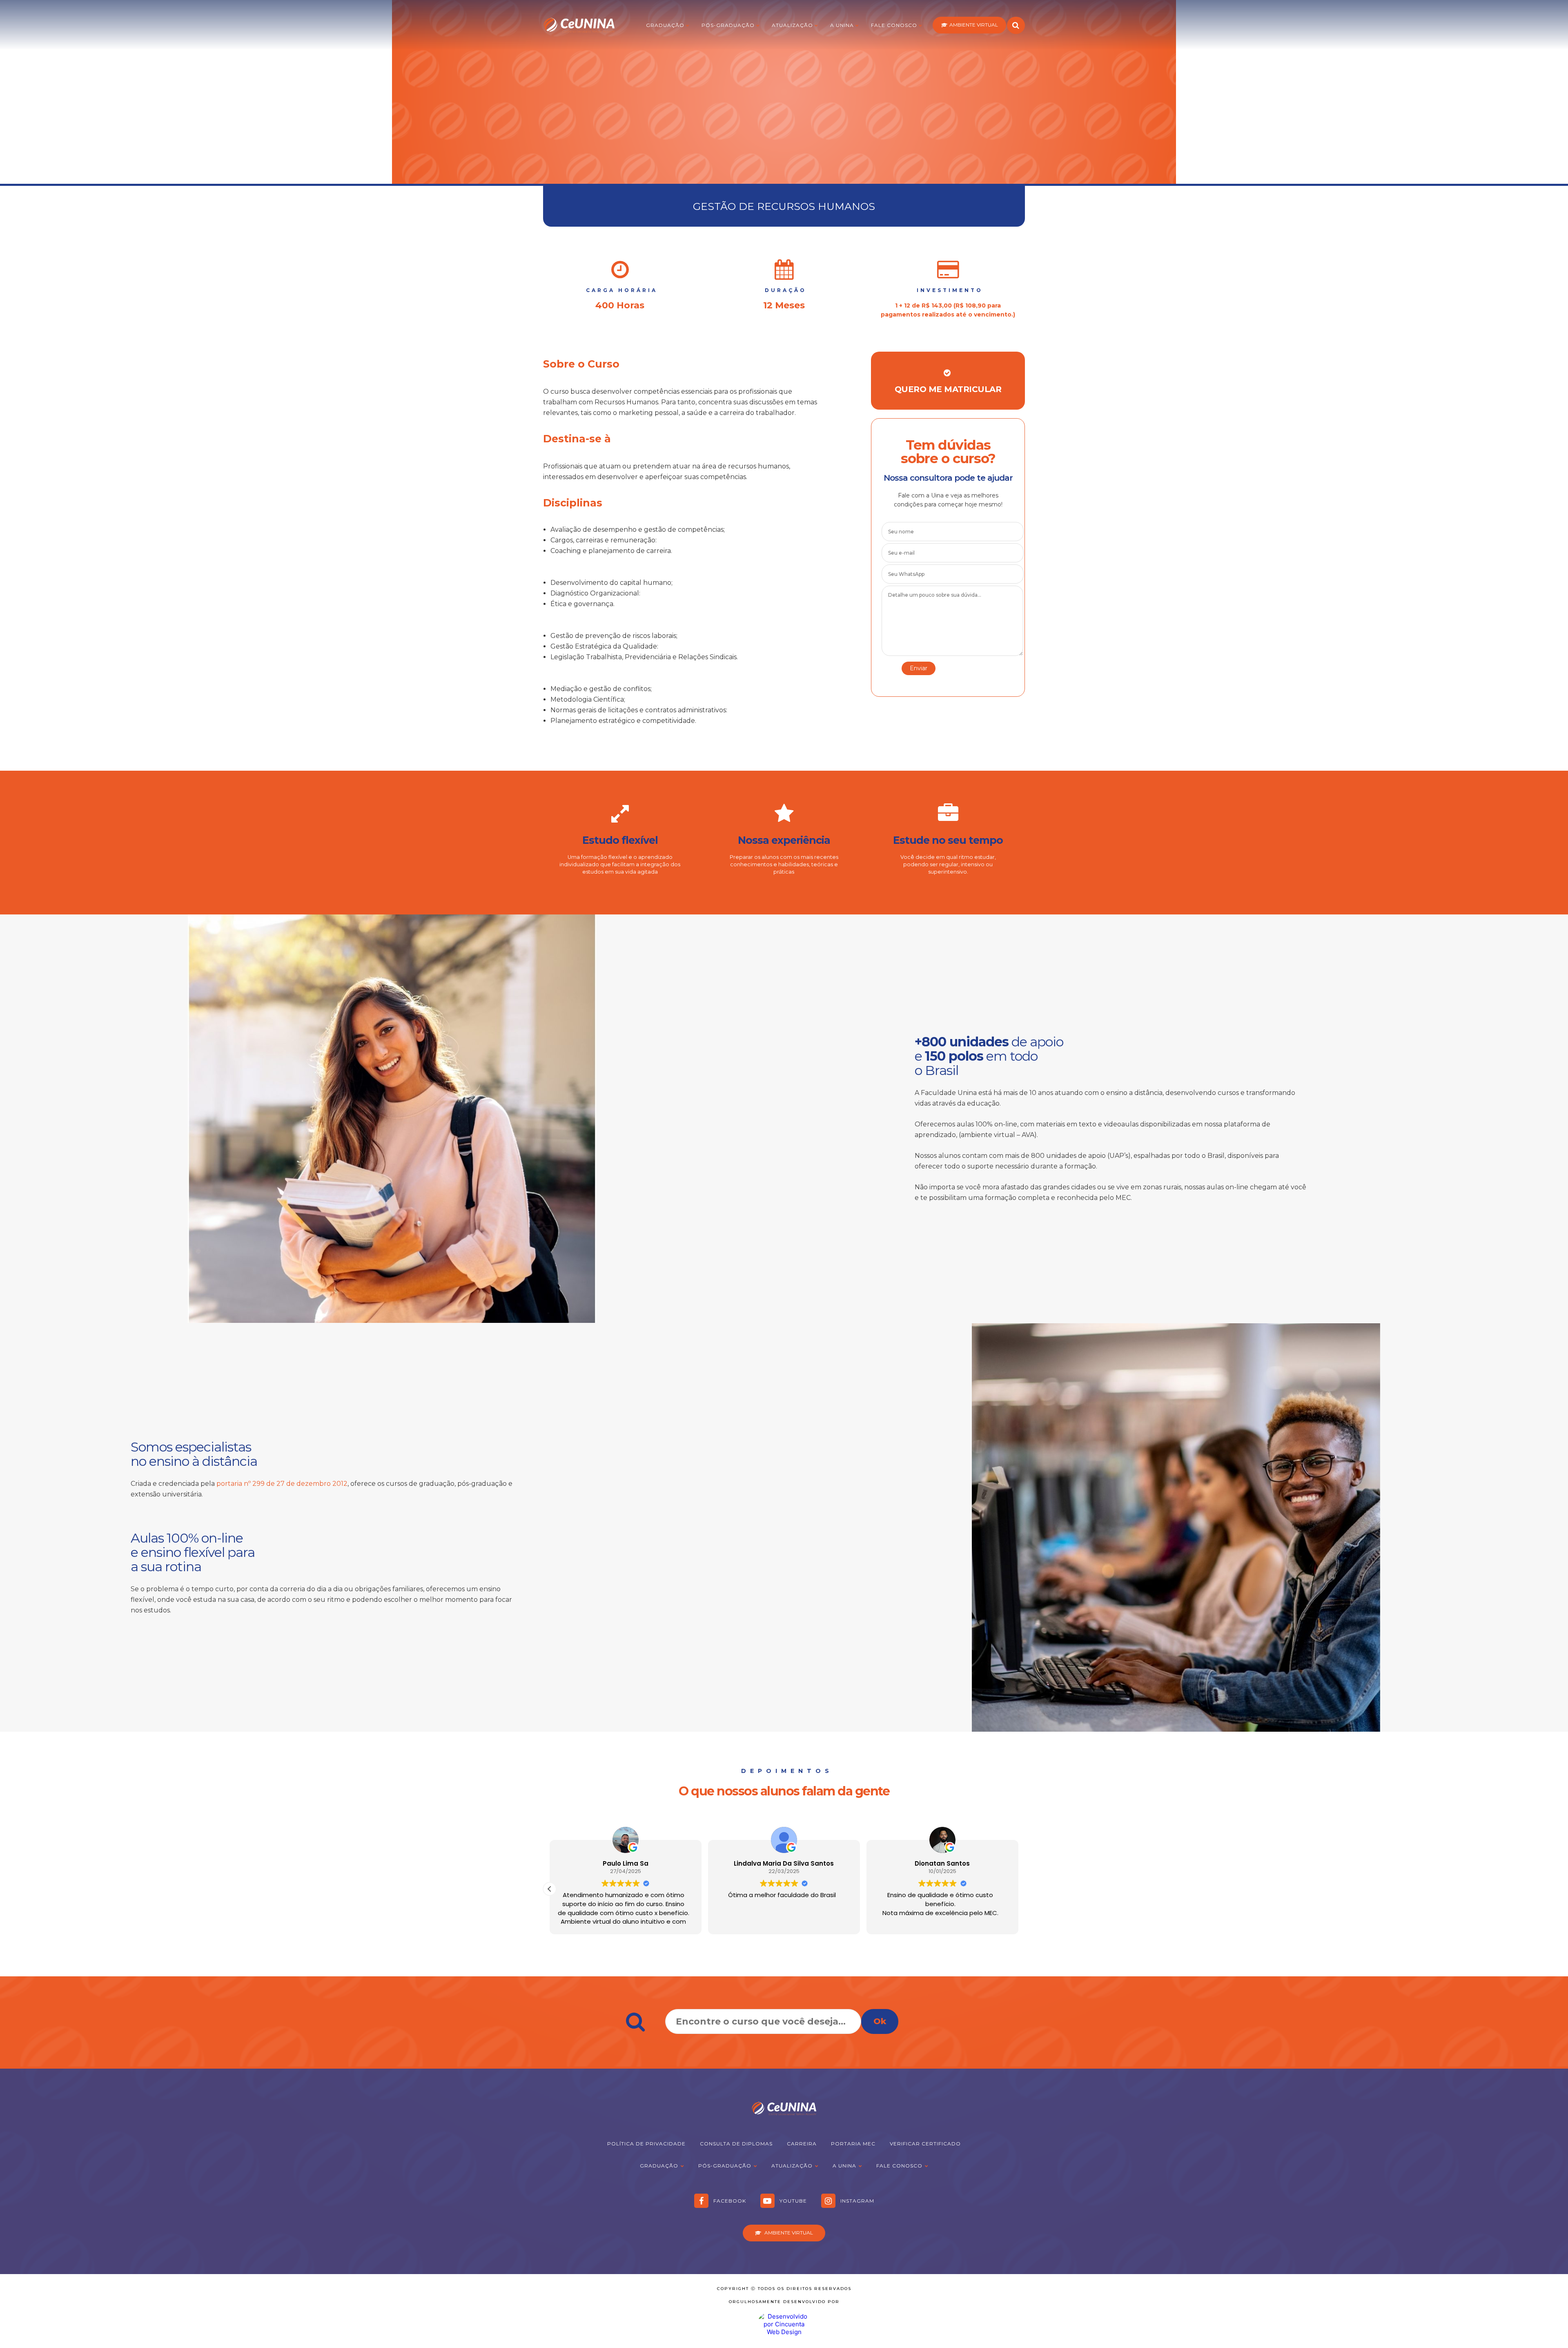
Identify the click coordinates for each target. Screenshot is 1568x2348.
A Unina (842, 25)
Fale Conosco (894, 25)
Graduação (665, 25)
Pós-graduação (728, 25)
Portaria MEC (853, 2144)
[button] (550, 1889)
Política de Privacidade (646, 2144)
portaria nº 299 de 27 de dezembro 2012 (282, 1484)
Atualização (792, 25)
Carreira (802, 2144)
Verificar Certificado (925, 2144)
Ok (880, 2021)
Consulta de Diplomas (736, 2144)
